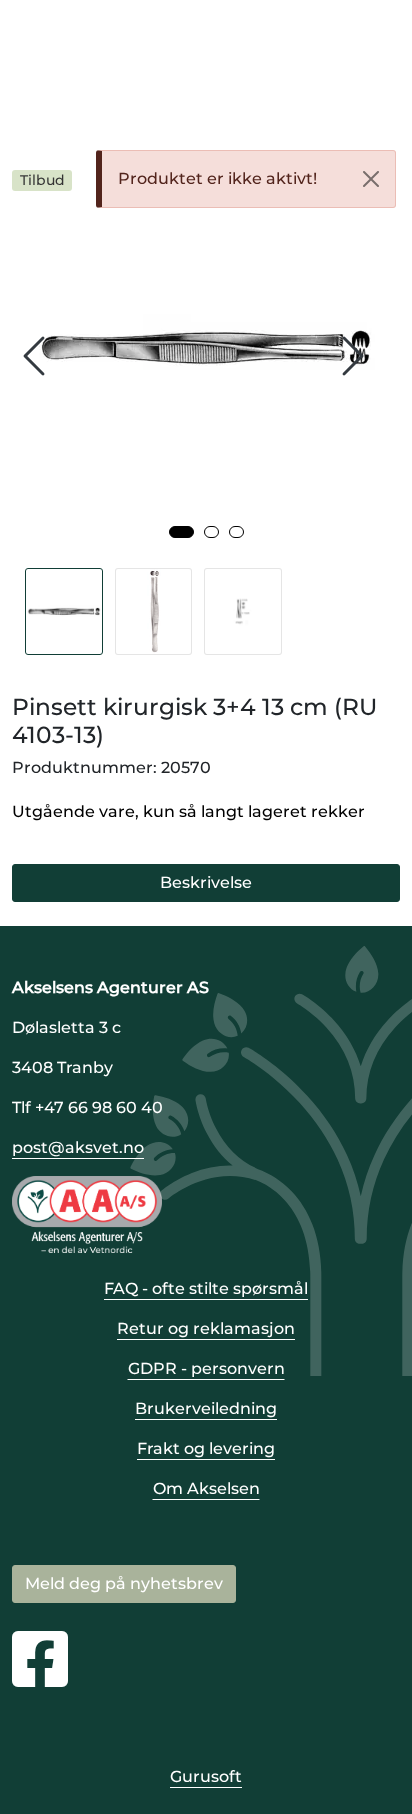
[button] (181, 532)
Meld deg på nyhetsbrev (124, 1583)
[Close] (371, 179)
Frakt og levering (206, 1448)
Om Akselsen (206, 1488)
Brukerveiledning (206, 1408)
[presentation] (37, 356)
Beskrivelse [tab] (206, 882)
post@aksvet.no (78, 1147)
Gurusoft (206, 1776)
